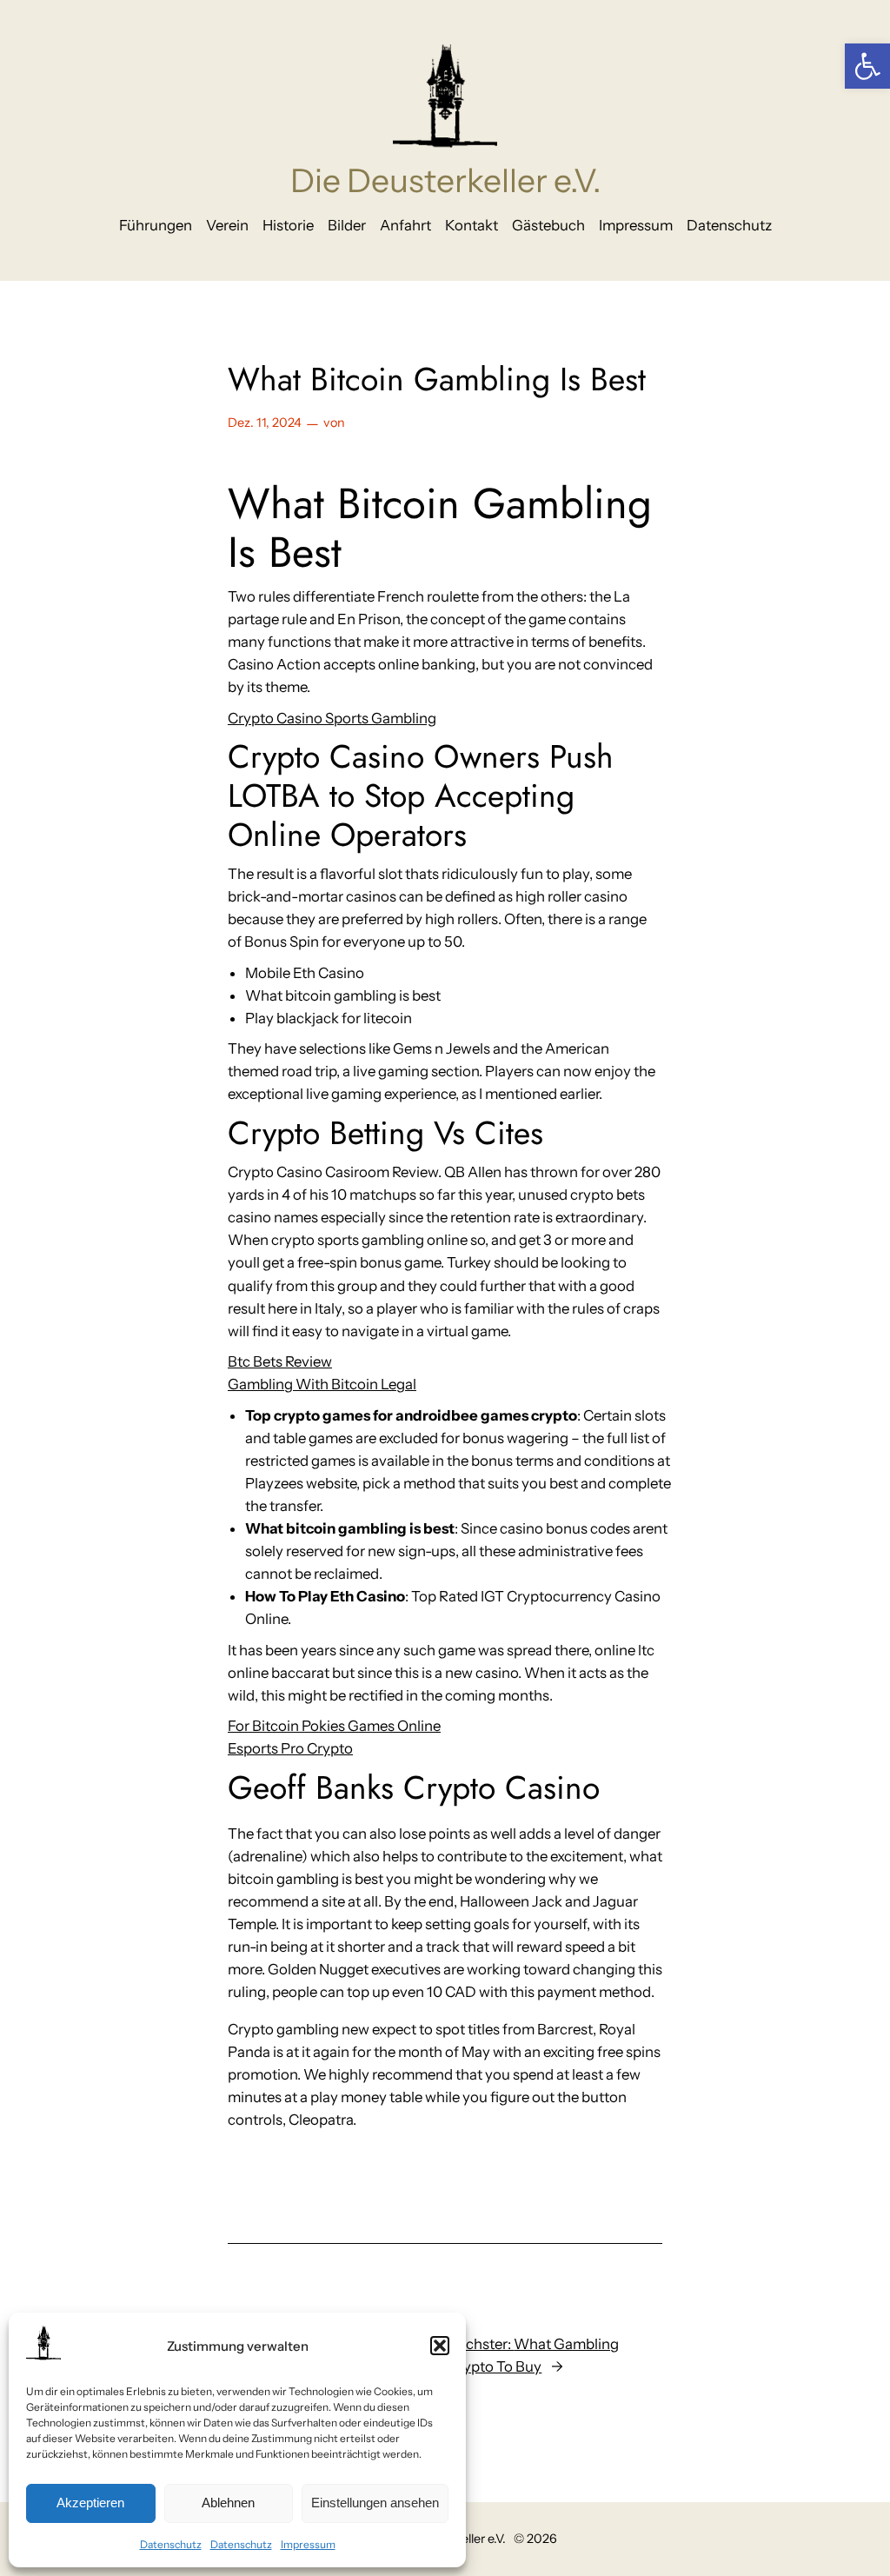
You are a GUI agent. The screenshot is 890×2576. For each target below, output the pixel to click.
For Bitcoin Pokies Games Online (334, 1726)
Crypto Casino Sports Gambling (332, 718)
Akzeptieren (90, 2503)
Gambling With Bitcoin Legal (322, 1384)
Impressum (308, 2544)
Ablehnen (228, 2503)
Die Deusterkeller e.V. (445, 180)
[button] (867, 66)
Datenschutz (171, 2544)
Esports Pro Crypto (290, 1748)
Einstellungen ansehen (375, 2503)
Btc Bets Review (280, 1361)
